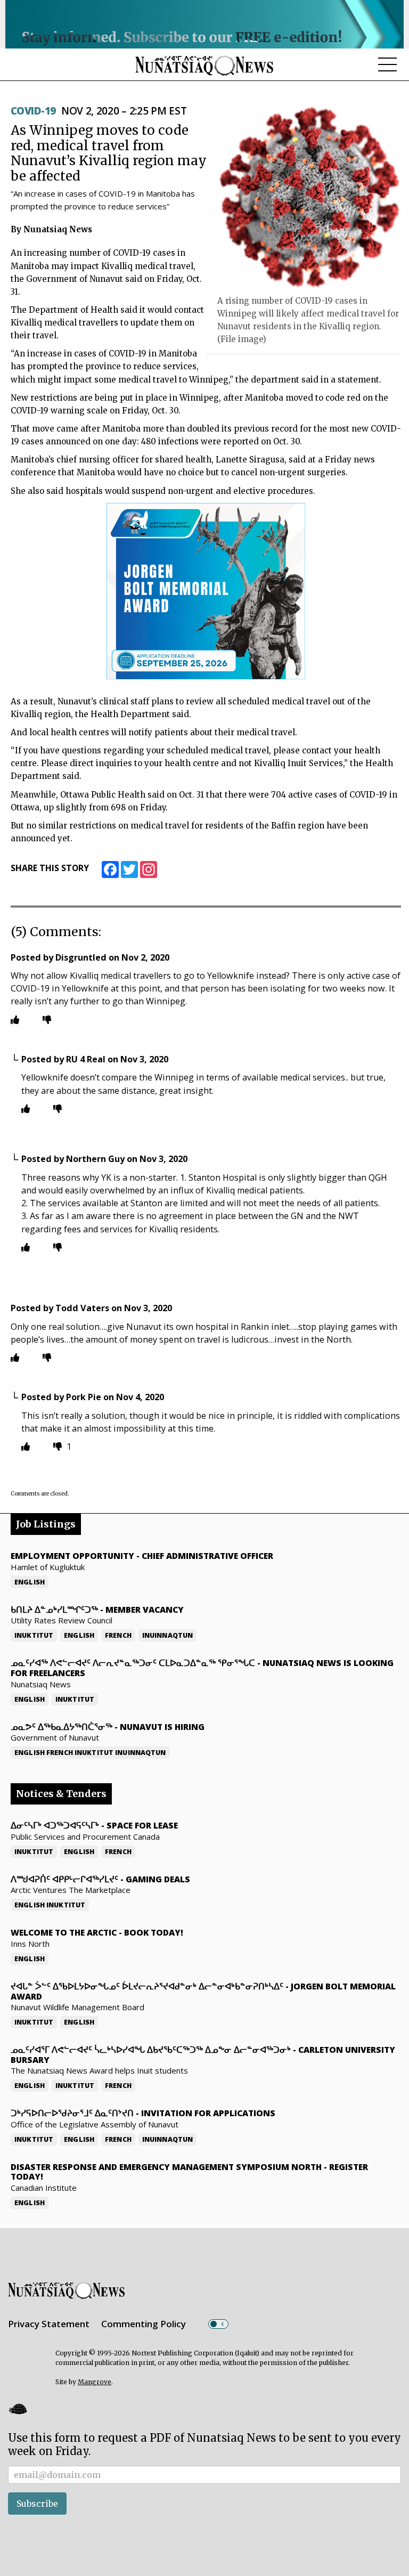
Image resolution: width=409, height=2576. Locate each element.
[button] (18, 2408)
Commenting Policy (144, 2324)
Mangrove (95, 2382)
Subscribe (37, 2504)
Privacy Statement (49, 2324)
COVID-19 (33, 111)
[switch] (218, 2324)
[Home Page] (204, 65)
